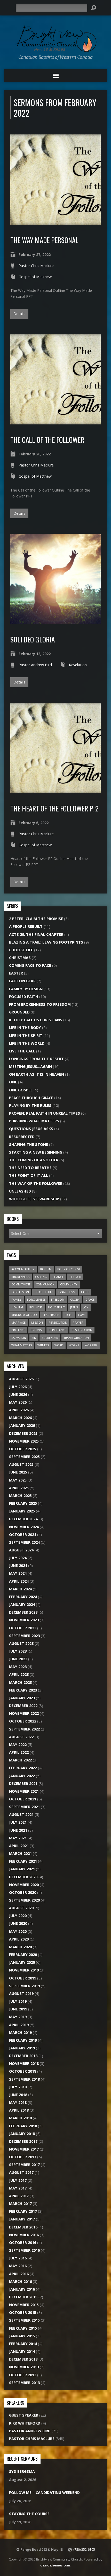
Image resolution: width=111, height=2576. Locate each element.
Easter (16, 973)
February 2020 (23, 1955)
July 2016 (18, 2258)
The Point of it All (29, 1175)
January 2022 (22, 1776)
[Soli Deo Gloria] (55, 621)
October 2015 (23, 2312)
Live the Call (22, 1051)
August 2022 (21, 1737)
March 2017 (20, 2204)
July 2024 (18, 1558)
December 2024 (23, 1519)
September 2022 (24, 1729)
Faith (85, 1292)
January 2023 (22, 1698)
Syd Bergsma (22, 2471)
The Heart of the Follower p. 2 (54, 808)
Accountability (23, 1269)
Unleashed (20, 1191)
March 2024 (20, 1589)
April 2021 (19, 1846)
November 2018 (24, 2063)
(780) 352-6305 (84, 2549)
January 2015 (22, 2336)
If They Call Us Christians (36, 1020)
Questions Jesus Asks (31, 1129)
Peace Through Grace (31, 1098)
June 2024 (18, 1565)
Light (69, 1315)
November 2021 (24, 1791)
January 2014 (22, 2351)
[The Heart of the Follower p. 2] (55, 790)
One (13, 1082)
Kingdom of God (24, 1315)
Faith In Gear (22, 981)
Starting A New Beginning (36, 1152)
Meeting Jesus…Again (30, 1066)
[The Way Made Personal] (55, 222)
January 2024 (22, 1604)
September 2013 (24, 2383)
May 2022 (18, 1745)
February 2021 (23, 1861)
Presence (18, 1330)
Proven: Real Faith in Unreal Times (45, 1113)
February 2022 (23, 1768)
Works (74, 1345)
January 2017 (22, 2219)
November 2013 (24, 2367)
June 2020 (18, 1923)
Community (69, 1284)
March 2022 (20, 1760)
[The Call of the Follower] (55, 421)
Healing (17, 1307)
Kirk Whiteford (25, 2423)
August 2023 (21, 1643)
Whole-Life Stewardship (34, 1199)
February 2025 (23, 1503)
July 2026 (18, 1387)
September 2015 (24, 2320)
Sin (34, 1338)
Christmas (20, 958)
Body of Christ (69, 1269)
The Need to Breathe (30, 1168)
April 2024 (19, 1581)
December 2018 (23, 2056)
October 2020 (23, 1892)
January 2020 (22, 1962)
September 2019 (24, 1986)
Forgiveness (36, 1299)
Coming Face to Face (30, 965)
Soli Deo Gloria (33, 639)
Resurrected (22, 1137)
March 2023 (20, 1682)
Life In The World (27, 1043)
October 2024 (23, 1535)
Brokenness (20, 1277)
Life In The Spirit (26, 1036)
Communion (45, 1284)
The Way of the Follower (36, 1183)
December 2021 (23, 1784)
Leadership (51, 1315)
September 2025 (24, 1457)
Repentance (57, 1330)
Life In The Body (25, 1028)
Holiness (36, 1307)
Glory (75, 1299)
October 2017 (23, 2157)
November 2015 (24, 2305)
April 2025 (19, 1488)
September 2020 (24, 1900)
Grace (90, 1299)
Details (19, 314)
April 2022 (19, 1752)
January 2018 (22, 2134)
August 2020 (21, 1908)
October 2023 (23, 1628)
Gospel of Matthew (35, 277)
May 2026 (18, 1402)
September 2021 (24, 1807)
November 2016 (24, 2235)
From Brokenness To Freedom (40, 1004)
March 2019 (20, 2032)
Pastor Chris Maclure (36, 266)
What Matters (22, 1345)
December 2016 (23, 2227)
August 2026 (21, 1379)
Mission (37, 1322)
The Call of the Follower (47, 440)
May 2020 (18, 1931)
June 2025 (18, 1472)
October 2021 (23, 1799)
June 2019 (18, 2009)
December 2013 (23, 2359)
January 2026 (22, 1425)
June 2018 (18, 2095)
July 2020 (18, 1916)
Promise (37, 1330)
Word (59, 1345)
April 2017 (19, 2196)
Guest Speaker (24, 2415)
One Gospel (21, 1090)
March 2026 (20, 1418)
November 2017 (24, 2149)
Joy (86, 1307)
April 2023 (19, 1674)
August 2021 (21, 1814)
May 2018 (18, 2102)
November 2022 (24, 1713)
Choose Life (21, 950)
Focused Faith (24, 997)
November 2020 (24, 1885)
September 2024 (24, 1542)
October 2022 (23, 1721)
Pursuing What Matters (34, 1121)
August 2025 (21, 1464)
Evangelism (67, 1292)
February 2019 (23, 2040)
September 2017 (24, 2165)
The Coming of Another (34, 1160)
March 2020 (20, 1947)
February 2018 (23, 2126)
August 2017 (21, 2172)
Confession (20, 1292)
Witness (43, 1345)
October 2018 (23, 2071)
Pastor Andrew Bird (35, 665)
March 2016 (20, 2281)
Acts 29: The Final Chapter (36, 934)
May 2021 (18, 1838)
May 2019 (18, 2017)
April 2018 (19, 2110)
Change (58, 1277)
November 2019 (24, 1970)
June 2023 (18, 1659)
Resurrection (82, 1330)
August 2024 (21, 1550)
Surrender (50, 1338)
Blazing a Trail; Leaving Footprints (46, 942)
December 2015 (23, 2297)
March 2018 (20, 2118)
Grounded (19, 1012)
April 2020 (19, 1939)
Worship (91, 1345)
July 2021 (18, 1822)
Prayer (78, 1322)
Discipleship (44, 1292)
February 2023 (23, 1690)
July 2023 (18, 1651)
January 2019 (22, 2048)
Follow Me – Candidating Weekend (44, 2493)
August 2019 (21, 1994)
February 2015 (23, 2328)
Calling (41, 1277)
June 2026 (18, 1394)
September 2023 (24, 1636)
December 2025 (23, 1433)
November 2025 (24, 1441)
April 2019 (19, 2025)
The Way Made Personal (44, 240)
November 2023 (24, 1620)
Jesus (74, 1307)
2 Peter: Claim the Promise (36, 919)
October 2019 (23, 1978)
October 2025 (23, 1449)
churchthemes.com (55, 2565)
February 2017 (23, 2211)
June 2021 (18, 1830)
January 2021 (22, 1869)
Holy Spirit (56, 1307)
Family (16, 1299)
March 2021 (20, 1853)
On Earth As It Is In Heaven (37, 1074)
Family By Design (26, 989)
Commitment (21, 1284)
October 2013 (23, 2375)
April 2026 (19, 1410)
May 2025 (18, 1480)
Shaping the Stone (29, 1144)
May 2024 (18, 1573)
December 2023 (23, 1612)
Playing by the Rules (30, 1105)
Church (75, 1277)
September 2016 (24, 2250)
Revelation (78, 665)
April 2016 (19, 2274)
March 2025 (20, 1496)
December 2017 (23, 2141)
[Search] (93, 8)
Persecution (58, 1322)
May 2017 (18, 2188)
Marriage (18, 1322)
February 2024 (23, 1597)
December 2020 (23, 1877)
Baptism (46, 1269)
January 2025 (22, 1511)
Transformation (76, 1338)
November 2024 (24, 1527)
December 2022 (23, 1706)
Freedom (58, 1299)
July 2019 (18, 2001)
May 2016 (18, 2266)
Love (82, 1315)
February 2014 (23, 2344)
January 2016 (22, 2289)
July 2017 (18, 2180)
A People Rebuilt (26, 926)
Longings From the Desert (36, 1059)
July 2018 (18, 2087)
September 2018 (24, 2079)
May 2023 (18, 1667)
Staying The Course (29, 2514)
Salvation (19, 1338)
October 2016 (23, 2243)
